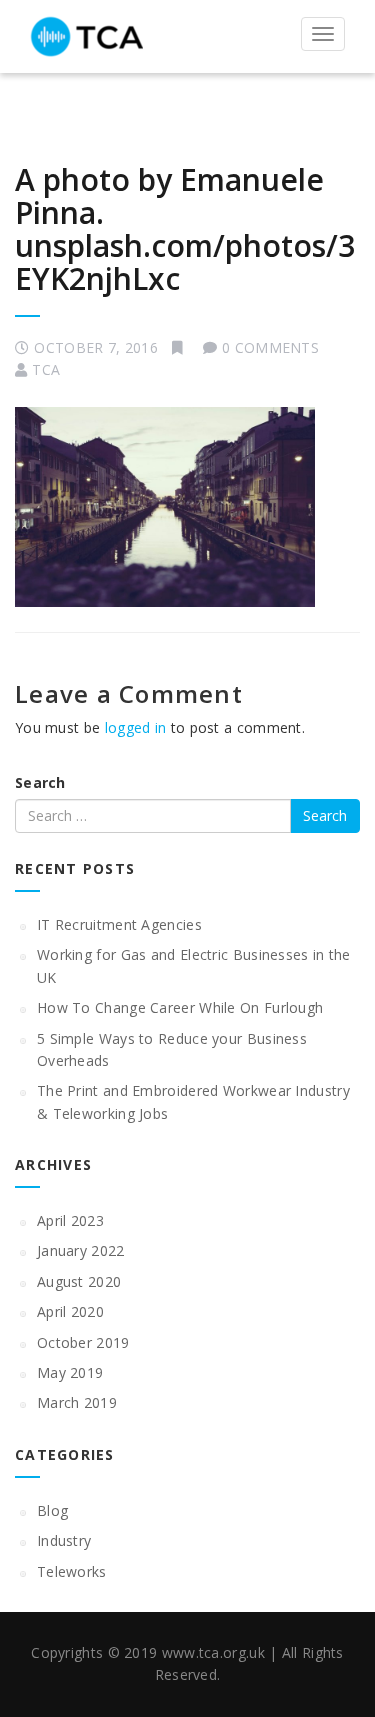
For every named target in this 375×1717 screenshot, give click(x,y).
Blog (52, 1510)
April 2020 (70, 1311)
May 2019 (70, 1372)
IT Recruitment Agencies (119, 924)
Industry (64, 1540)
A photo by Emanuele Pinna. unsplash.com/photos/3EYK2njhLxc (185, 229)
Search (40, 782)
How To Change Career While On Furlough (180, 1007)
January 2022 (81, 1250)
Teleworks (72, 1571)
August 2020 (79, 1281)
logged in (136, 727)
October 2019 (83, 1342)
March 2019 (77, 1402)
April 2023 (70, 1220)
